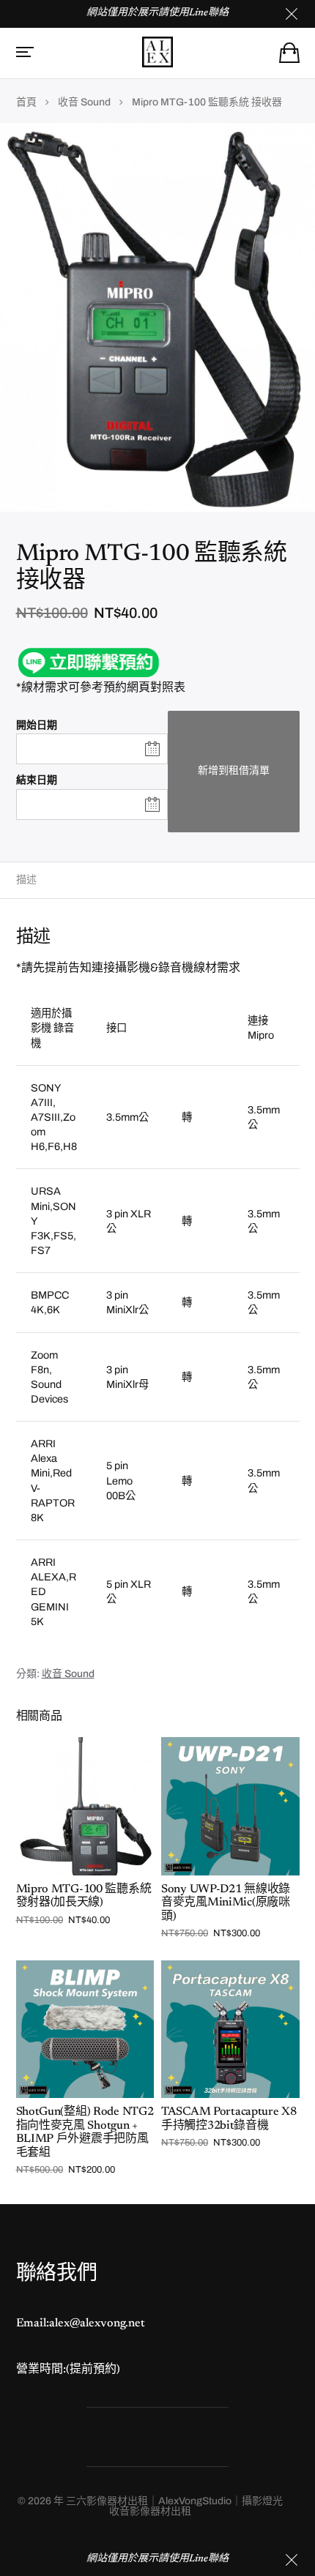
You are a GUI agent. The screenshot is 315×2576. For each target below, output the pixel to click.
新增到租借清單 (234, 770)
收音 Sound (84, 102)
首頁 (26, 102)
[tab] (157, 880)
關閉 (292, 2560)
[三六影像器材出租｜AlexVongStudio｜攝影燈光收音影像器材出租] (158, 52)
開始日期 (37, 725)
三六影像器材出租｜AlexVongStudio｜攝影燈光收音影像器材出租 (174, 2506)
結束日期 (37, 780)
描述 (26, 880)
